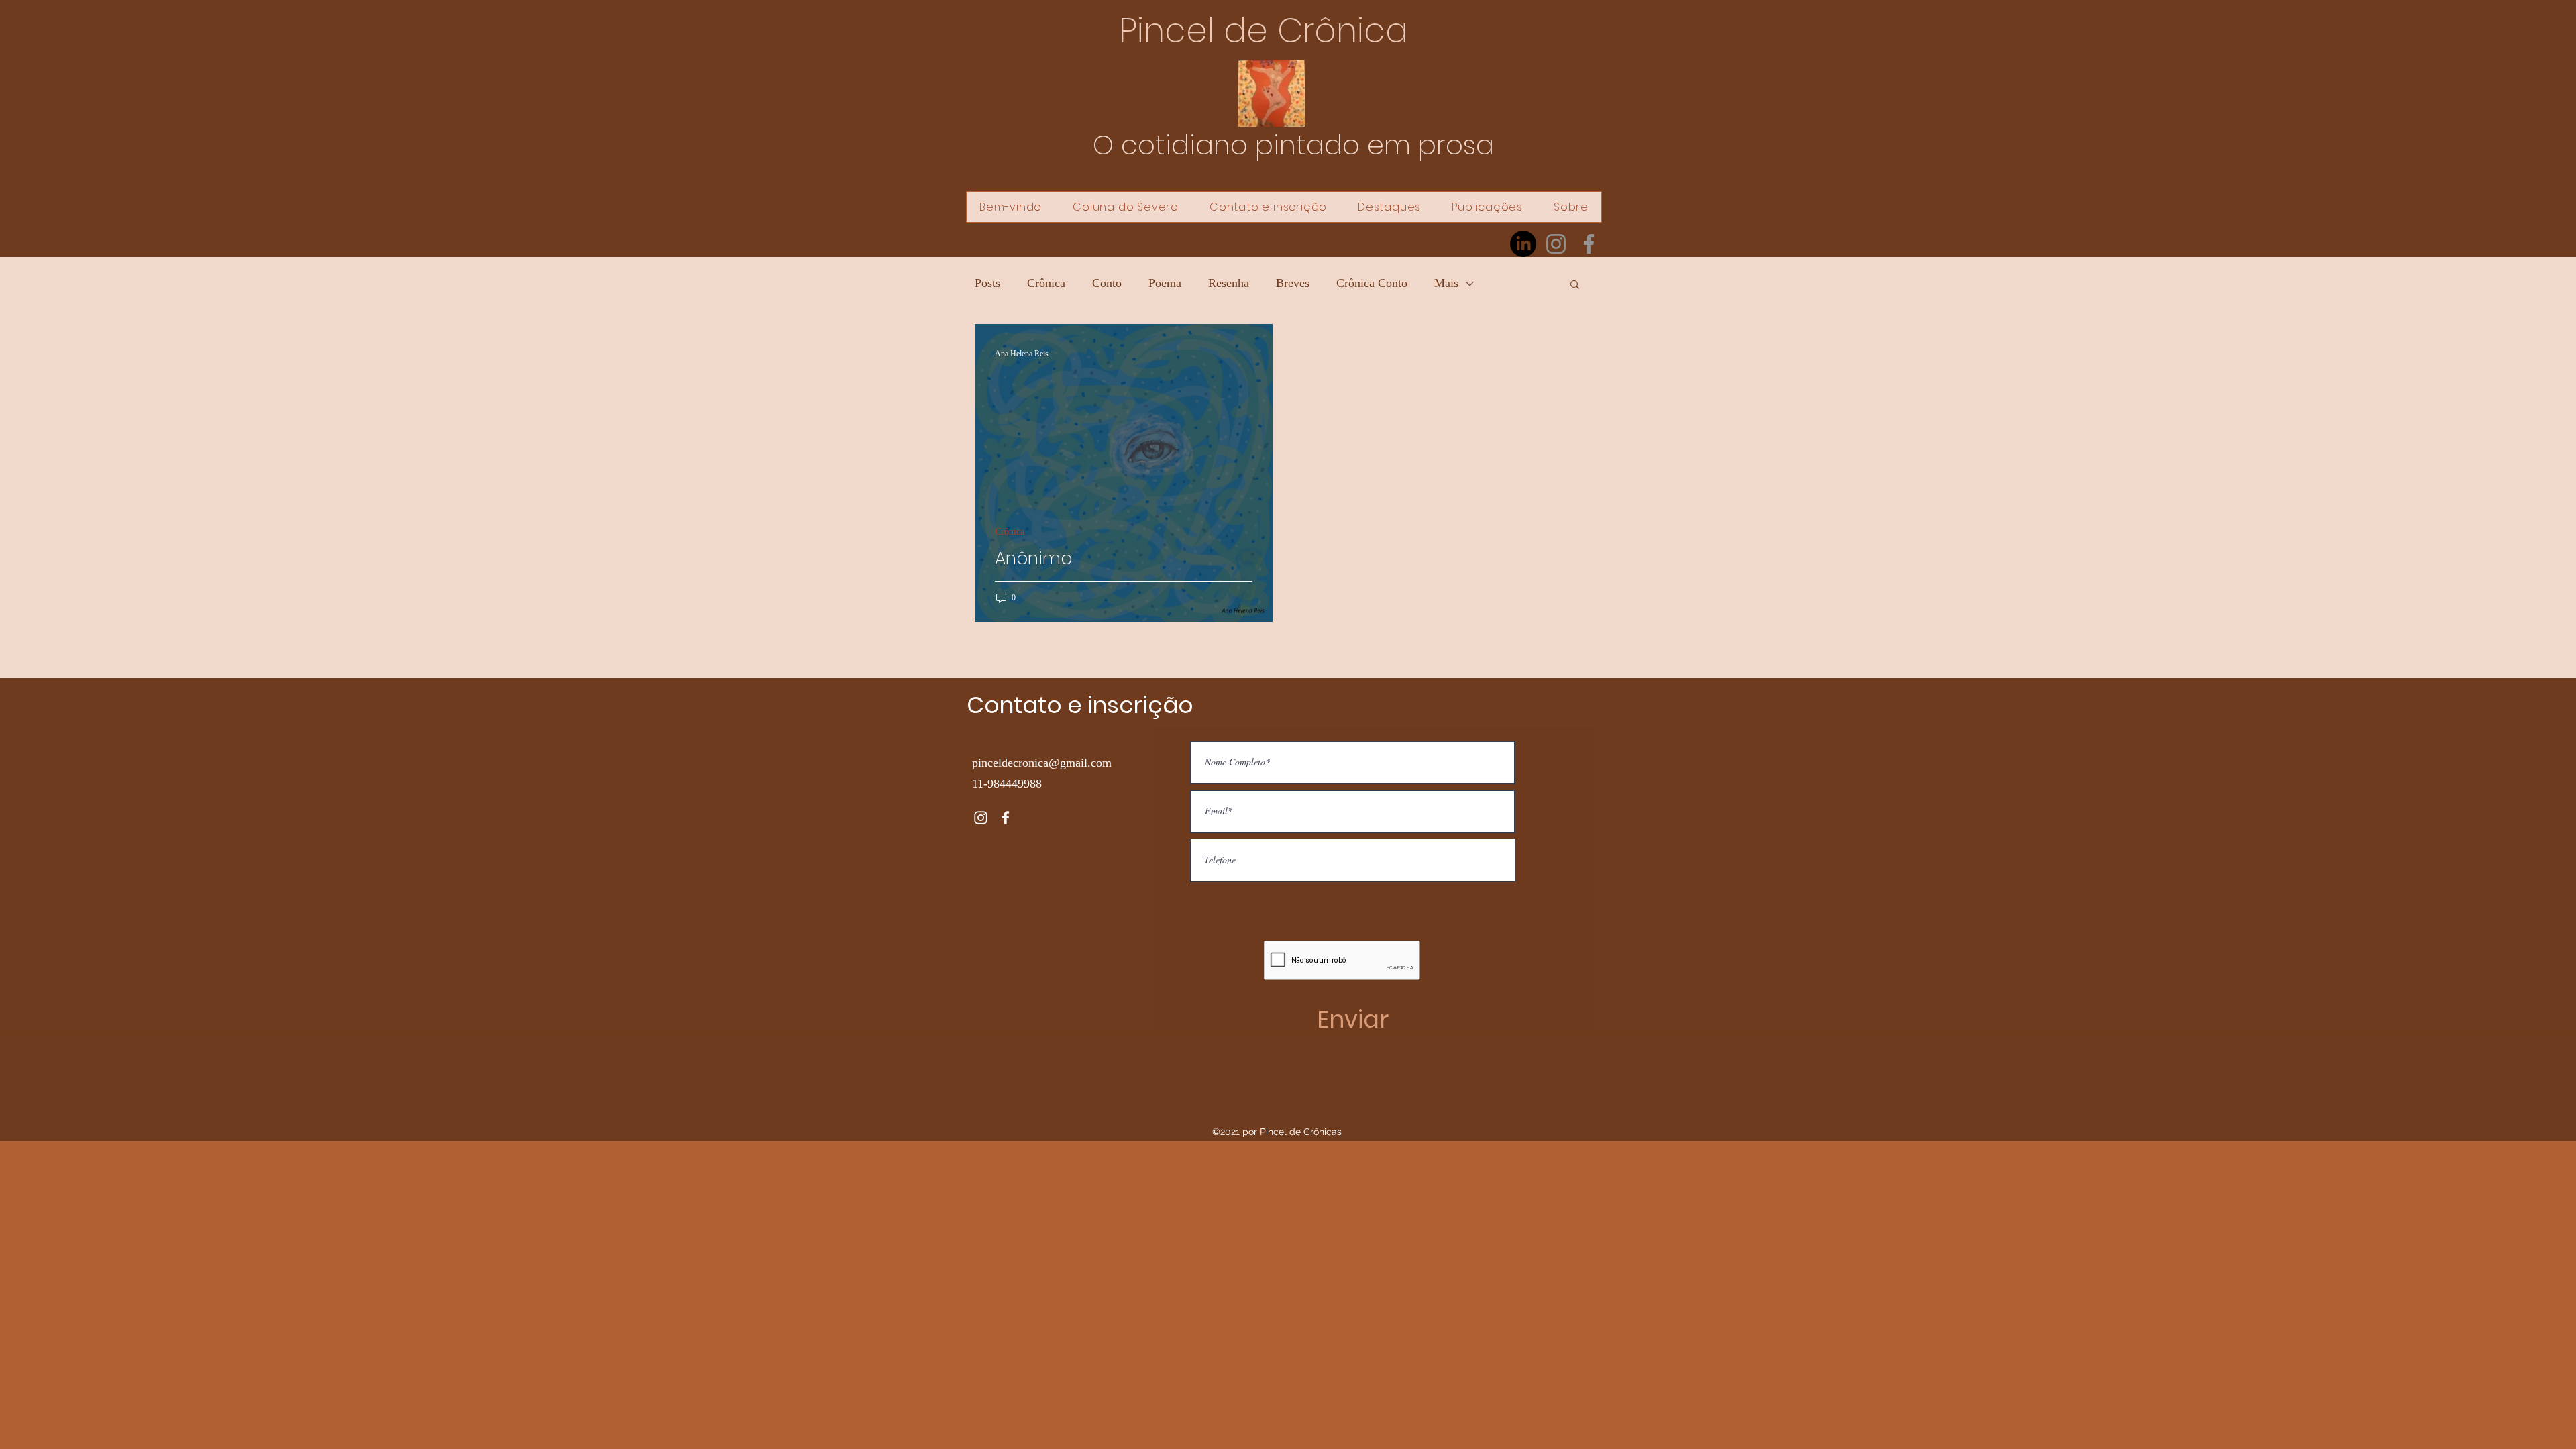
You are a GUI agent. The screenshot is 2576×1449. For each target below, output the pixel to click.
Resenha (1229, 283)
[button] (1575, 285)
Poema (1165, 283)
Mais (1446, 283)
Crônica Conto (1372, 283)
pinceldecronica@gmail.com (1042, 763)
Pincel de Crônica (1264, 31)
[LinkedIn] (1523, 244)
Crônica (1046, 283)
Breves (1293, 283)
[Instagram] (1556, 244)
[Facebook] (1589, 244)
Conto (1107, 283)
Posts (987, 283)
